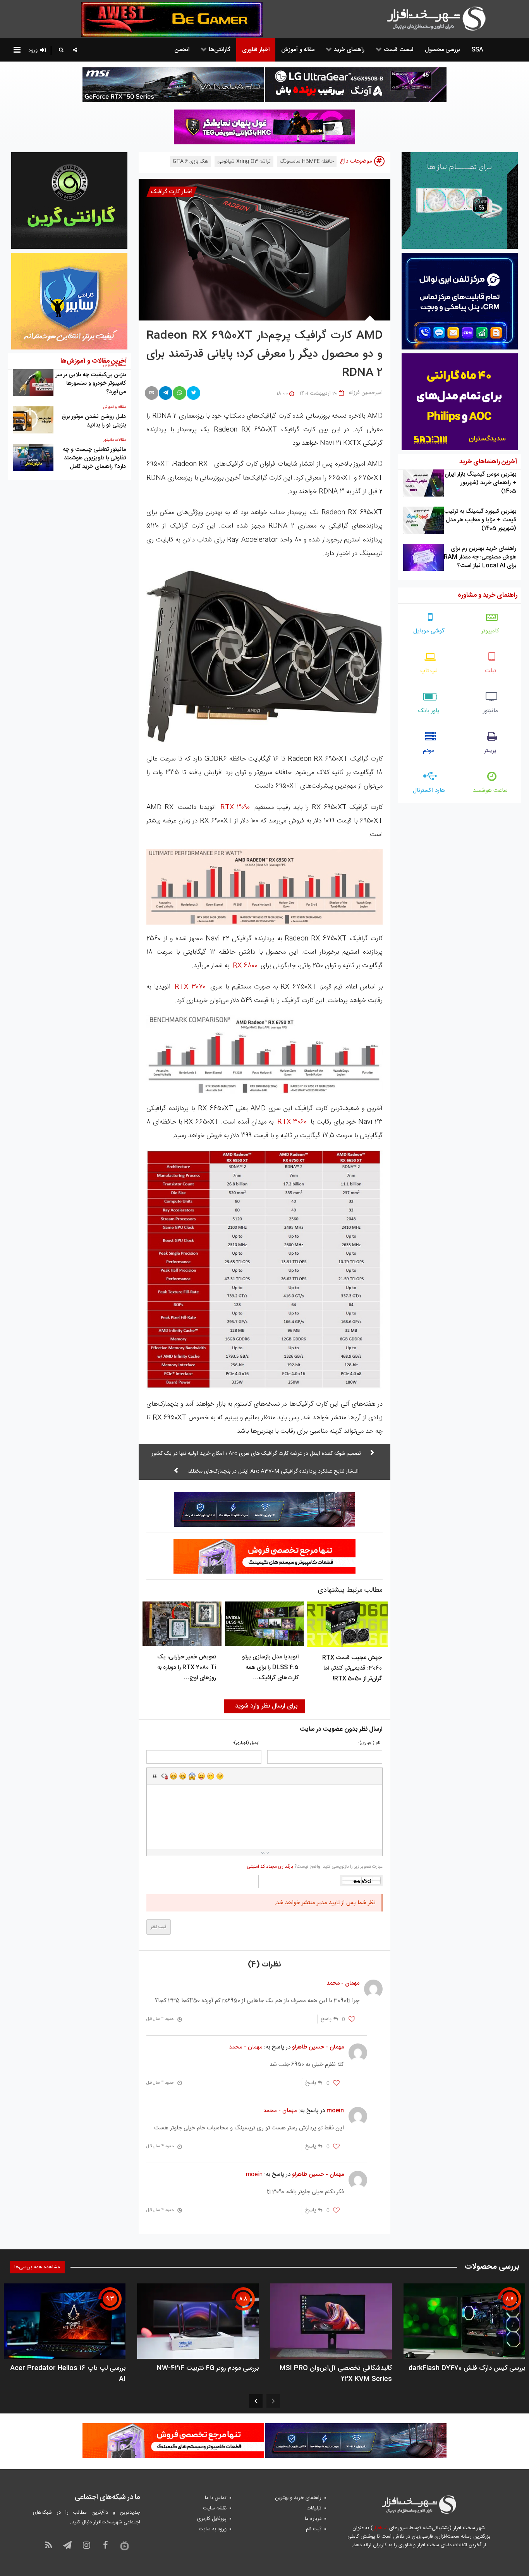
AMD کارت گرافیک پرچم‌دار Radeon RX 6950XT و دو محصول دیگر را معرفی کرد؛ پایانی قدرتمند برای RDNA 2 (264, 355)
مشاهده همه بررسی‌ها (37, 2267)
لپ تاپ (429, 671)
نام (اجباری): (369, 1743)
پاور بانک (429, 711)
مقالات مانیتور (115, 440)
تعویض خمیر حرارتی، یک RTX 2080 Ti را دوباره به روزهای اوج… (187, 1667)
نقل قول (155, 1776)
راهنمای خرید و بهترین (298, 2498)
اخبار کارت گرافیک (172, 192)
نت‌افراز (380, 2528)
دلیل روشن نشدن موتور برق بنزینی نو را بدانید (94, 421)
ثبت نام (314, 2529)
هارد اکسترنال (429, 790)
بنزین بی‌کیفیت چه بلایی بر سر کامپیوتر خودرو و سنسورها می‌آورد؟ (91, 383)
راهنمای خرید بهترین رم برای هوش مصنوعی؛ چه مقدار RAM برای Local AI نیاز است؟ (480, 557)
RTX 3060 (292, 1122)
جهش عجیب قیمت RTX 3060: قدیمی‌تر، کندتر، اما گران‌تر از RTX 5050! (352, 1668)
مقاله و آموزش (114, 407)
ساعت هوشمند (490, 790)
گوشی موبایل (429, 631)
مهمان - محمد (246, 2047)
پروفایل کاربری (212, 2519)
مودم (429, 751)
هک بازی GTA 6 (191, 161)
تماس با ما (216, 2498)
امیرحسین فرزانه (366, 393)
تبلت (490, 671)
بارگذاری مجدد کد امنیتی (270, 1867)
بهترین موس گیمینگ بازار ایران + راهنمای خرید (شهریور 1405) (480, 483)
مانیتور (490, 711)
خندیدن (173, 1776)
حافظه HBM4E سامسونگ (307, 161)
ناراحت (211, 1776)
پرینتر (490, 751)
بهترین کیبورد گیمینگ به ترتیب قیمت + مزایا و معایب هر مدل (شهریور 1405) (480, 520)
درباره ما (313, 2519)
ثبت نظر (159, 1927)
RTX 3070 (190, 987)
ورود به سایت (213, 2529)
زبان (201, 1776)
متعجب (192, 1776)
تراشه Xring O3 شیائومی (244, 161)
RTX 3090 (235, 807)
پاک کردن (164, 1776)
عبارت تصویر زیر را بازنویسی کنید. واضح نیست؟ (315, 1867)
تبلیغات (314, 2508)
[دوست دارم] (352, 2019)
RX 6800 (245, 966)
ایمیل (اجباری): (246, 1743)
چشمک (220, 1776)
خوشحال (183, 1776)
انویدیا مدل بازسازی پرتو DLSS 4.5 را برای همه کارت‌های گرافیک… (270, 1667)
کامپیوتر (490, 631)
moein (254, 2174)
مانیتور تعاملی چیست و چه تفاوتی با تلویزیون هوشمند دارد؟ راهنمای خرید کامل (94, 458)
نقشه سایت (215, 2508)
